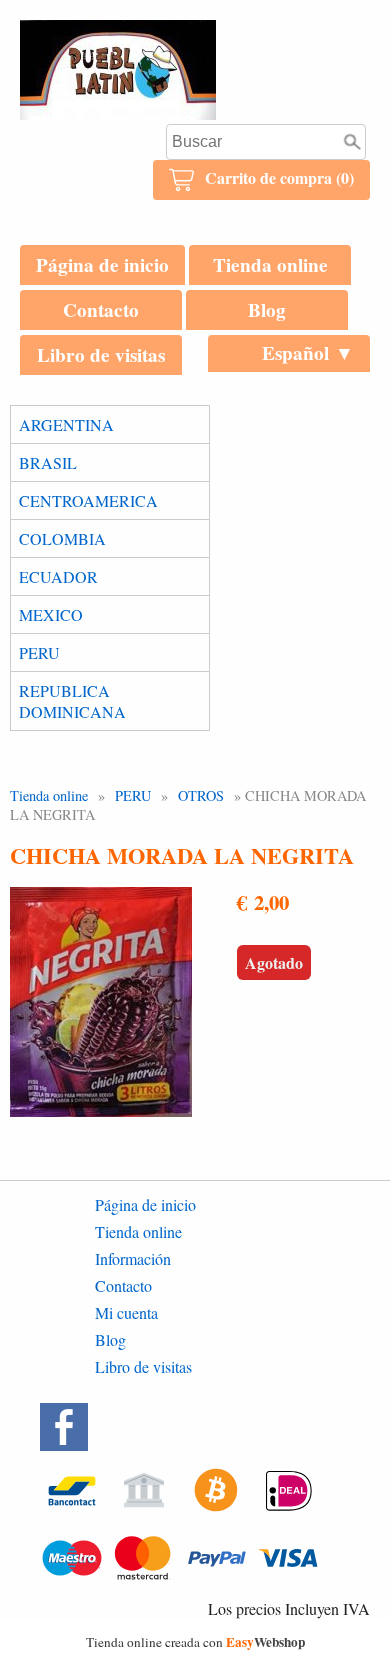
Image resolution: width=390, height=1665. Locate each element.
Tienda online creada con (195, 1642)
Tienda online (270, 265)
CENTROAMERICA (88, 500)
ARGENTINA (66, 424)
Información (133, 1258)
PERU (39, 652)
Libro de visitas (101, 355)
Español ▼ (308, 353)
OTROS (201, 795)
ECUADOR (58, 576)
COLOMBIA (62, 538)
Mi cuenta (126, 1312)
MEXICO (51, 614)
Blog (267, 310)
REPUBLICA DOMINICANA (72, 701)
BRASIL (48, 462)
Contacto (101, 310)
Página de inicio (102, 265)
